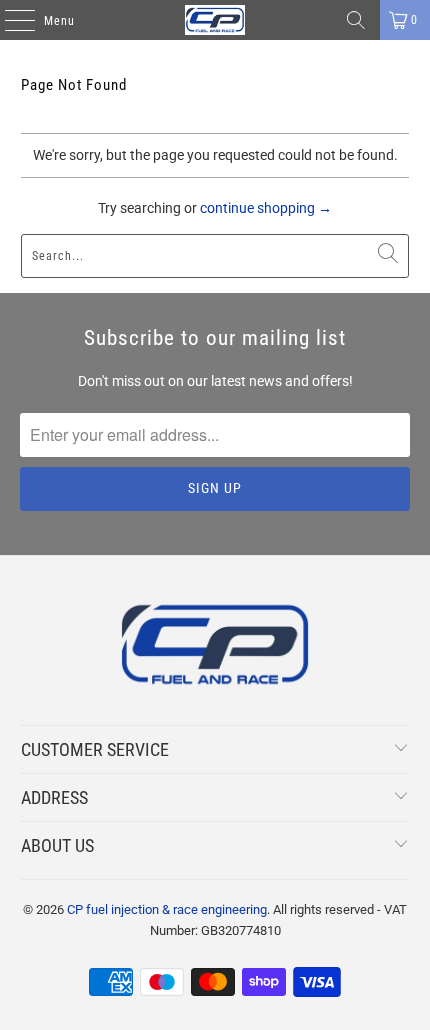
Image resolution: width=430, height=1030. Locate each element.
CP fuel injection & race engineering (167, 909)
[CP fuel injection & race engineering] (215, 20)
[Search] (356, 20)
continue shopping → (266, 208)
